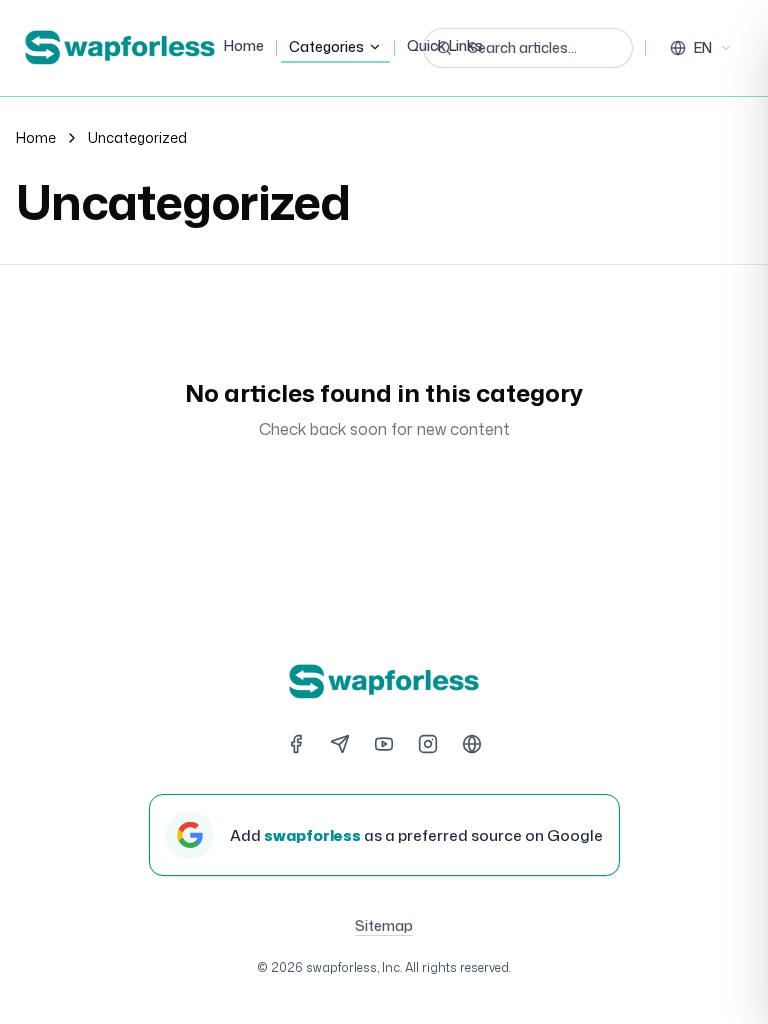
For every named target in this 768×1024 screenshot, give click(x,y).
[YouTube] (384, 744)
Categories (326, 46)
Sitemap (384, 925)
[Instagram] (428, 744)
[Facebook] (296, 744)
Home (244, 45)
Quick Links (445, 45)
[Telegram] (340, 744)
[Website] (472, 744)
